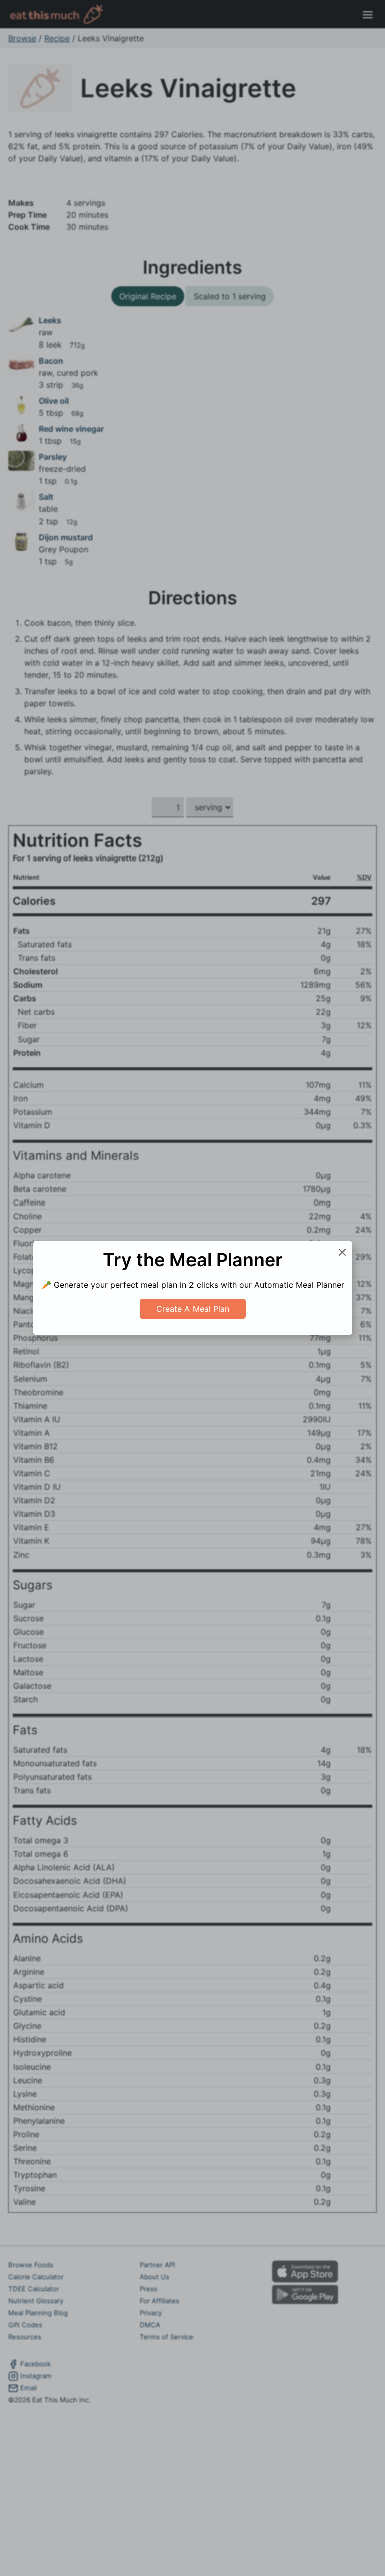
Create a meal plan (193, 1309)
